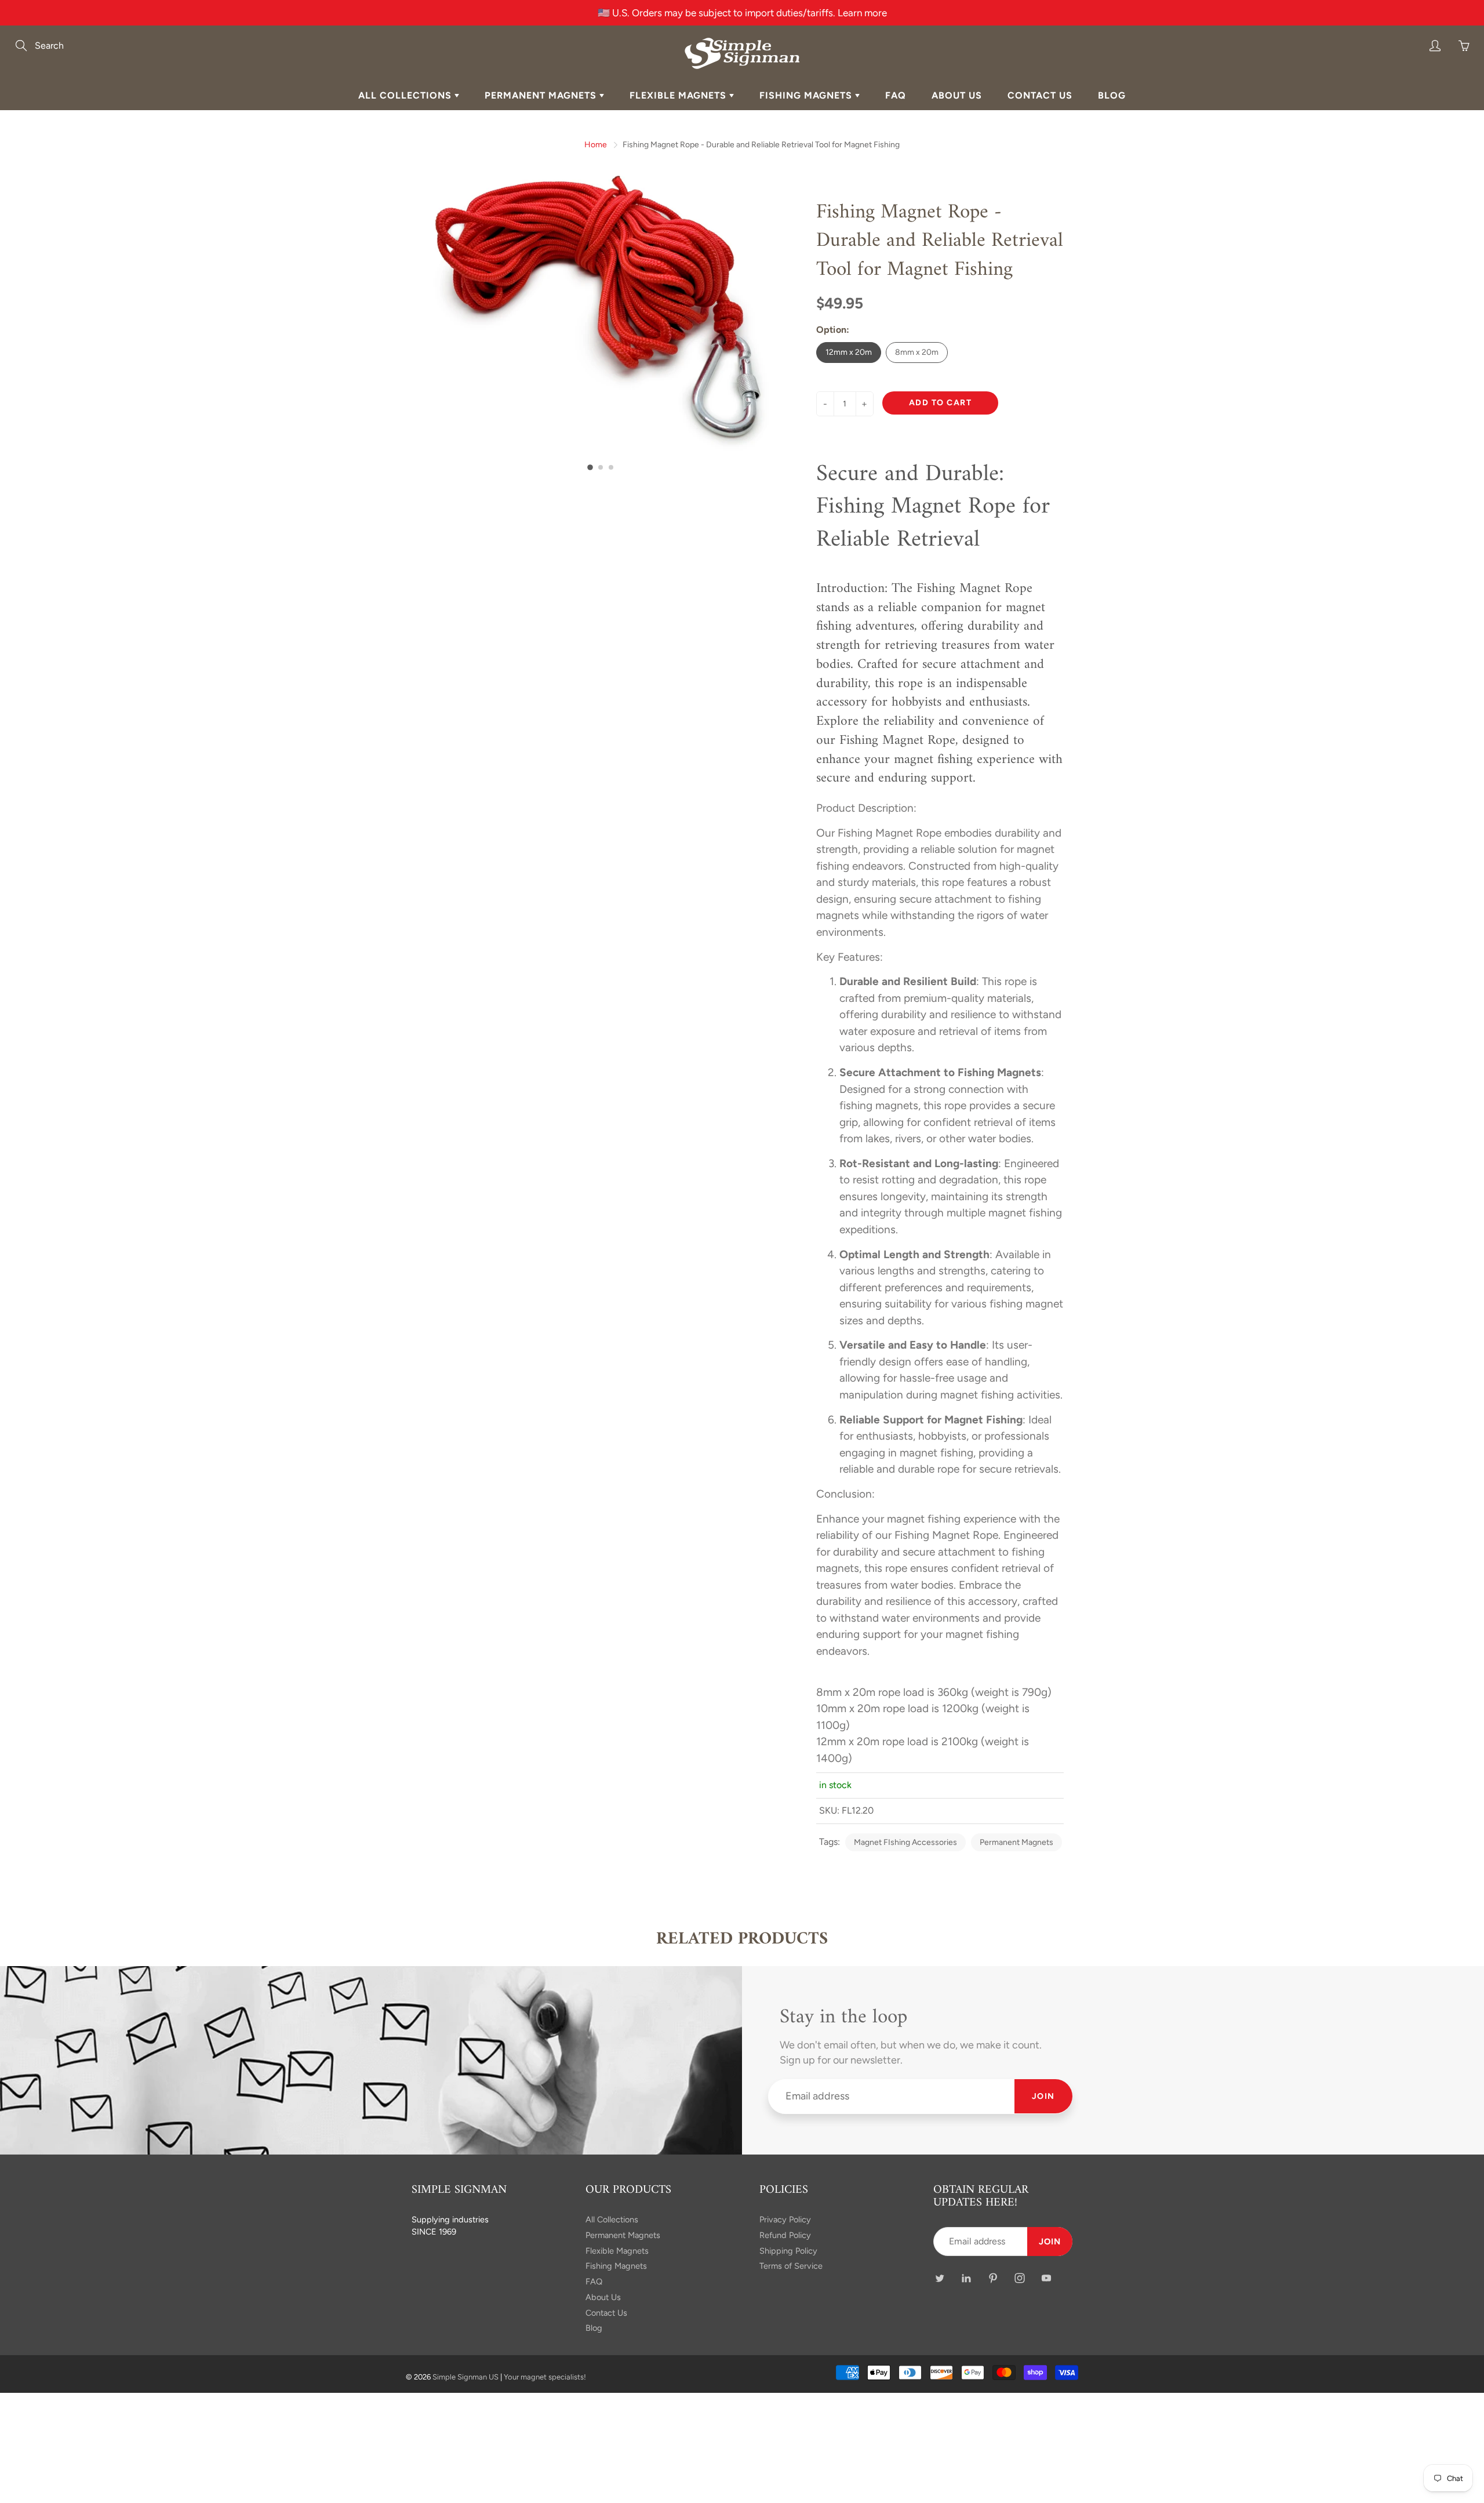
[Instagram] (879, 262)
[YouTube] (903, 262)
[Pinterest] (854, 262)
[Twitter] (804, 262)
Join (938, 224)
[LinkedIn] (829, 262)
